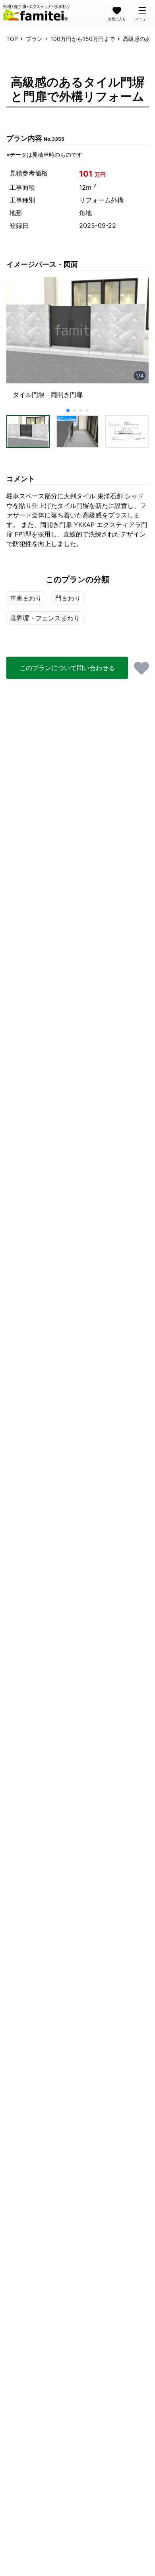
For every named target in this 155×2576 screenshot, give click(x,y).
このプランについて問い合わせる (67, 668)
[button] (28, 431)
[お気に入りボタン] (141, 668)
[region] (77, 341)
